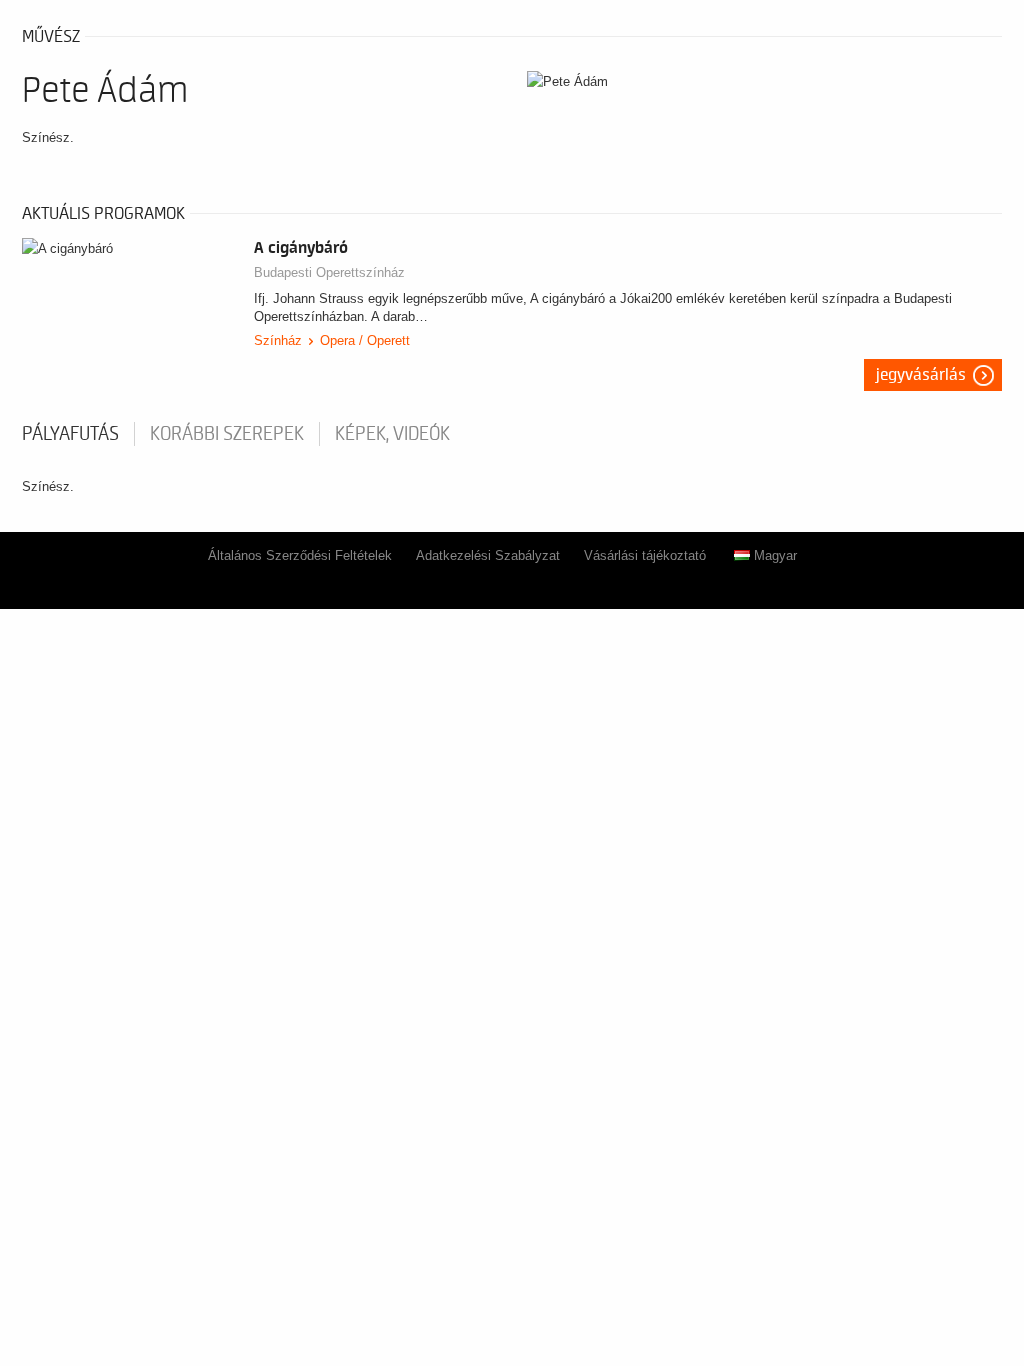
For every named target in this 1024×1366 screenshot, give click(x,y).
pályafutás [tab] (70, 434)
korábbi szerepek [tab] (227, 434)
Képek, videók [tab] (392, 434)
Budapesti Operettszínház (329, 272)
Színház (278, 340)
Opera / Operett (365, 340)
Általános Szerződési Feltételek (300, 555)
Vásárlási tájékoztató (645, 555)
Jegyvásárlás (921, 375)
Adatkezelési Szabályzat (488, 555)
